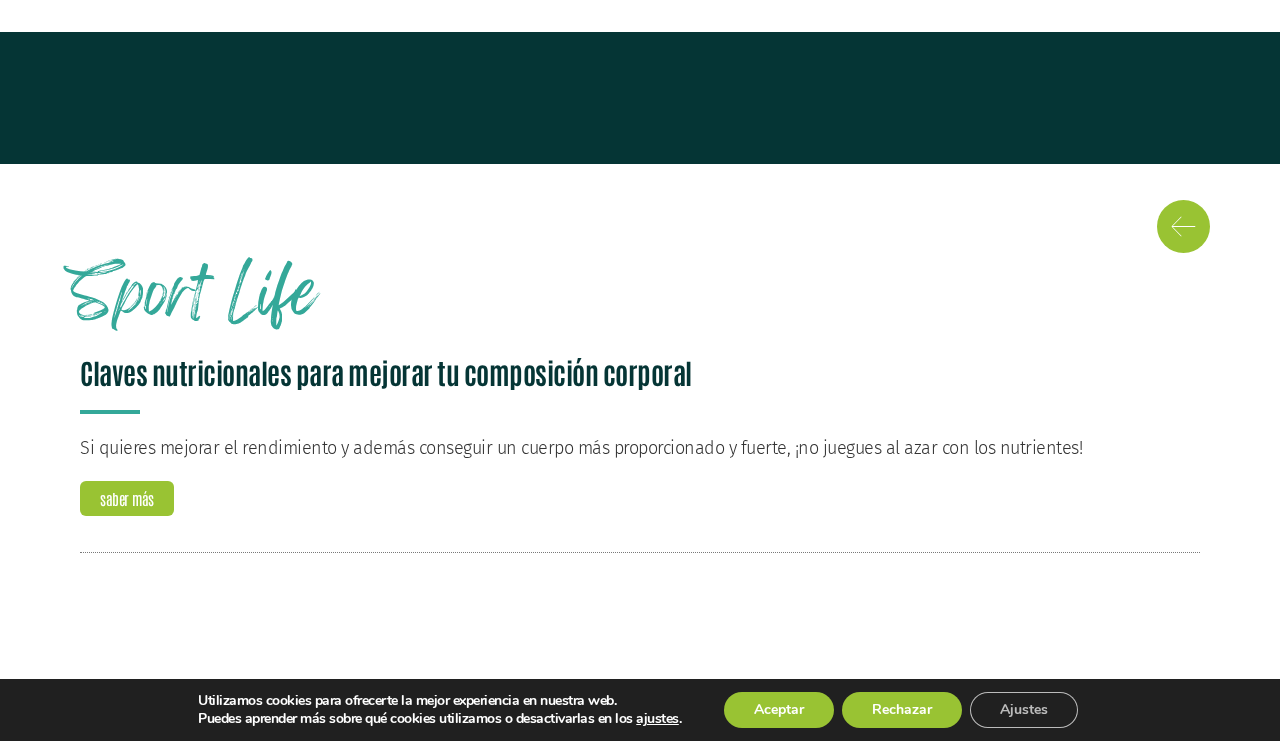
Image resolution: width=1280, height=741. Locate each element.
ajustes (657, 719)
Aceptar (779, 709)
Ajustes (1024, 709)
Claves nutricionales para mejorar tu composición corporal (386, 372)
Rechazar (902, 709)
